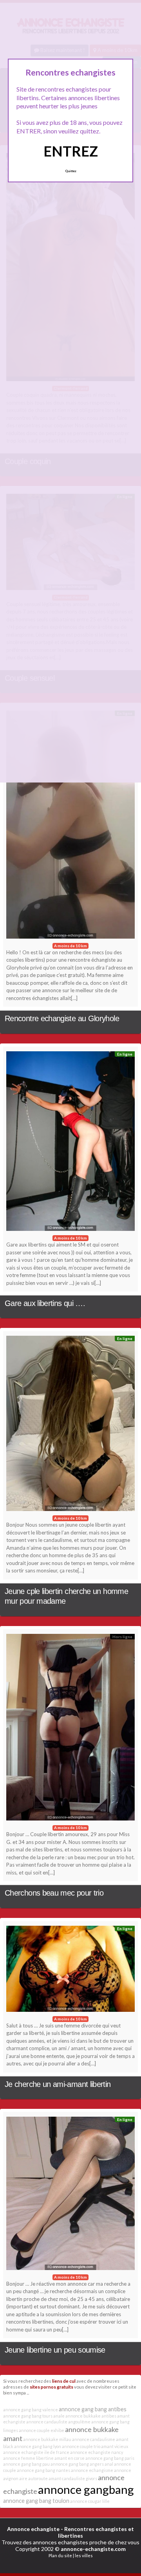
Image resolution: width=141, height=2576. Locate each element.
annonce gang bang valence (31, 2410)
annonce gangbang (86, 2489)
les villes (84, 2555)
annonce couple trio (81, 2446)
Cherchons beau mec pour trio (54, 1893)
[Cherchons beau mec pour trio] (70, 1729)
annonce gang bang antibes (93, 2409)
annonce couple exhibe (42, 2430)
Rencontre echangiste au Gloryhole (62, 1018)
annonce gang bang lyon (38, 2446)
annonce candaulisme (94, 2439)
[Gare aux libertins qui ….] (70, 1143)
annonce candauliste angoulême (58, 2422)
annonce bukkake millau (47, 2439)
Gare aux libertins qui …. (45, 1303)
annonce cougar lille (90, 2501)
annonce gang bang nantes (43, 2470)
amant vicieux (115, 2446)
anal (109, 2464)
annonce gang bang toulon (36, 2501)
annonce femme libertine (28, 2458)
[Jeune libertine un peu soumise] (70, 2195)
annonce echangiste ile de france (36, 2452)
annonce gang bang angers (77, 2464)
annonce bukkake (92, 2429)
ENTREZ (71, 151)
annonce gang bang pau (26, 2464)
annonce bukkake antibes (91, 2416)
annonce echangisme (92, 2470)
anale (59, 2416)
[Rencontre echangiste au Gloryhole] (70, 827)
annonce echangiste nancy (97, 2452)
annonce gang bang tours (28, 2416)
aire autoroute (33, 2478)
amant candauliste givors (73, 2478)
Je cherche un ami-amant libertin (58, 2084)
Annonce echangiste (33, 2529)
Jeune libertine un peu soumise (55, 2350)
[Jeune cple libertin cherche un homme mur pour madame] (70, 1425)
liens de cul (64, 2381)
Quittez (71, 171)
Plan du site (60, 2555)
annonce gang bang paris (110, 2458)
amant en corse (70, 2458)
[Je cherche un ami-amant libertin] (70, 1971)
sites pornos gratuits (52, 2387)
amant (13, 2438)
